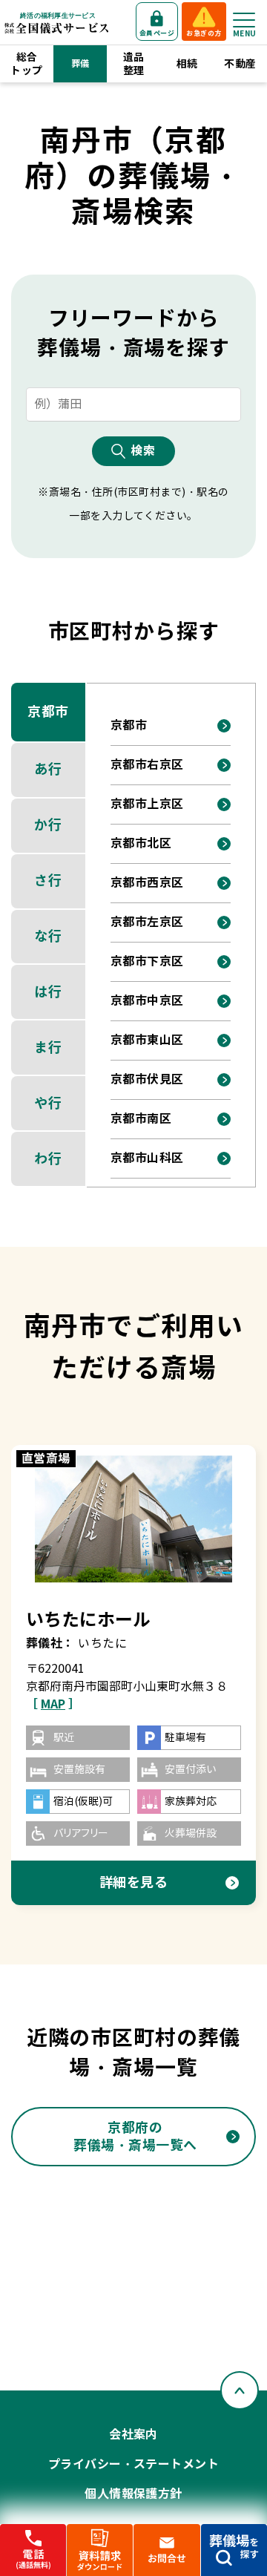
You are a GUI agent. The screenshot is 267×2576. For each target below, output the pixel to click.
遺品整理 (134, 64)
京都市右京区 (147, 765)
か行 (48, 825)
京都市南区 (141, 1119)
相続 (187, 64)
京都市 (48, 711)
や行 (48, 1103)
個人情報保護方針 (133, 2494)
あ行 (48, 769)
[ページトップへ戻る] (240, 2390)
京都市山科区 (147, 1158)
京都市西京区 (147, 883)
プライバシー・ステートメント (134, 2464)
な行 (48, 936)
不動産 (240, 64)
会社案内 (133, 2435)
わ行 (48, 1159)
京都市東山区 (147, 1040)
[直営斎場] (134, 1519)
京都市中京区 (147, 1001)
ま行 (48, 1048)
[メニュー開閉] (244, 20)
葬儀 (80, 63)
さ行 (48, 881)
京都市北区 (141, 843)
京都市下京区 (147, 961)
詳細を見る (134, 1882)
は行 (48, 992)
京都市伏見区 (147, 1079)
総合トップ (26, 64)
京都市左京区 (147, 922)
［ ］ (53, 1704)
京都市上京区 (147, 804)
